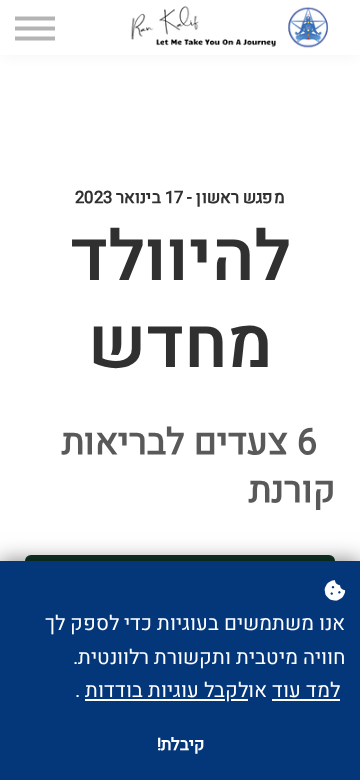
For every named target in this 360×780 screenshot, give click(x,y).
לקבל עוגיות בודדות (166, 691)
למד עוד (306, 691)
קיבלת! (180, 744)
